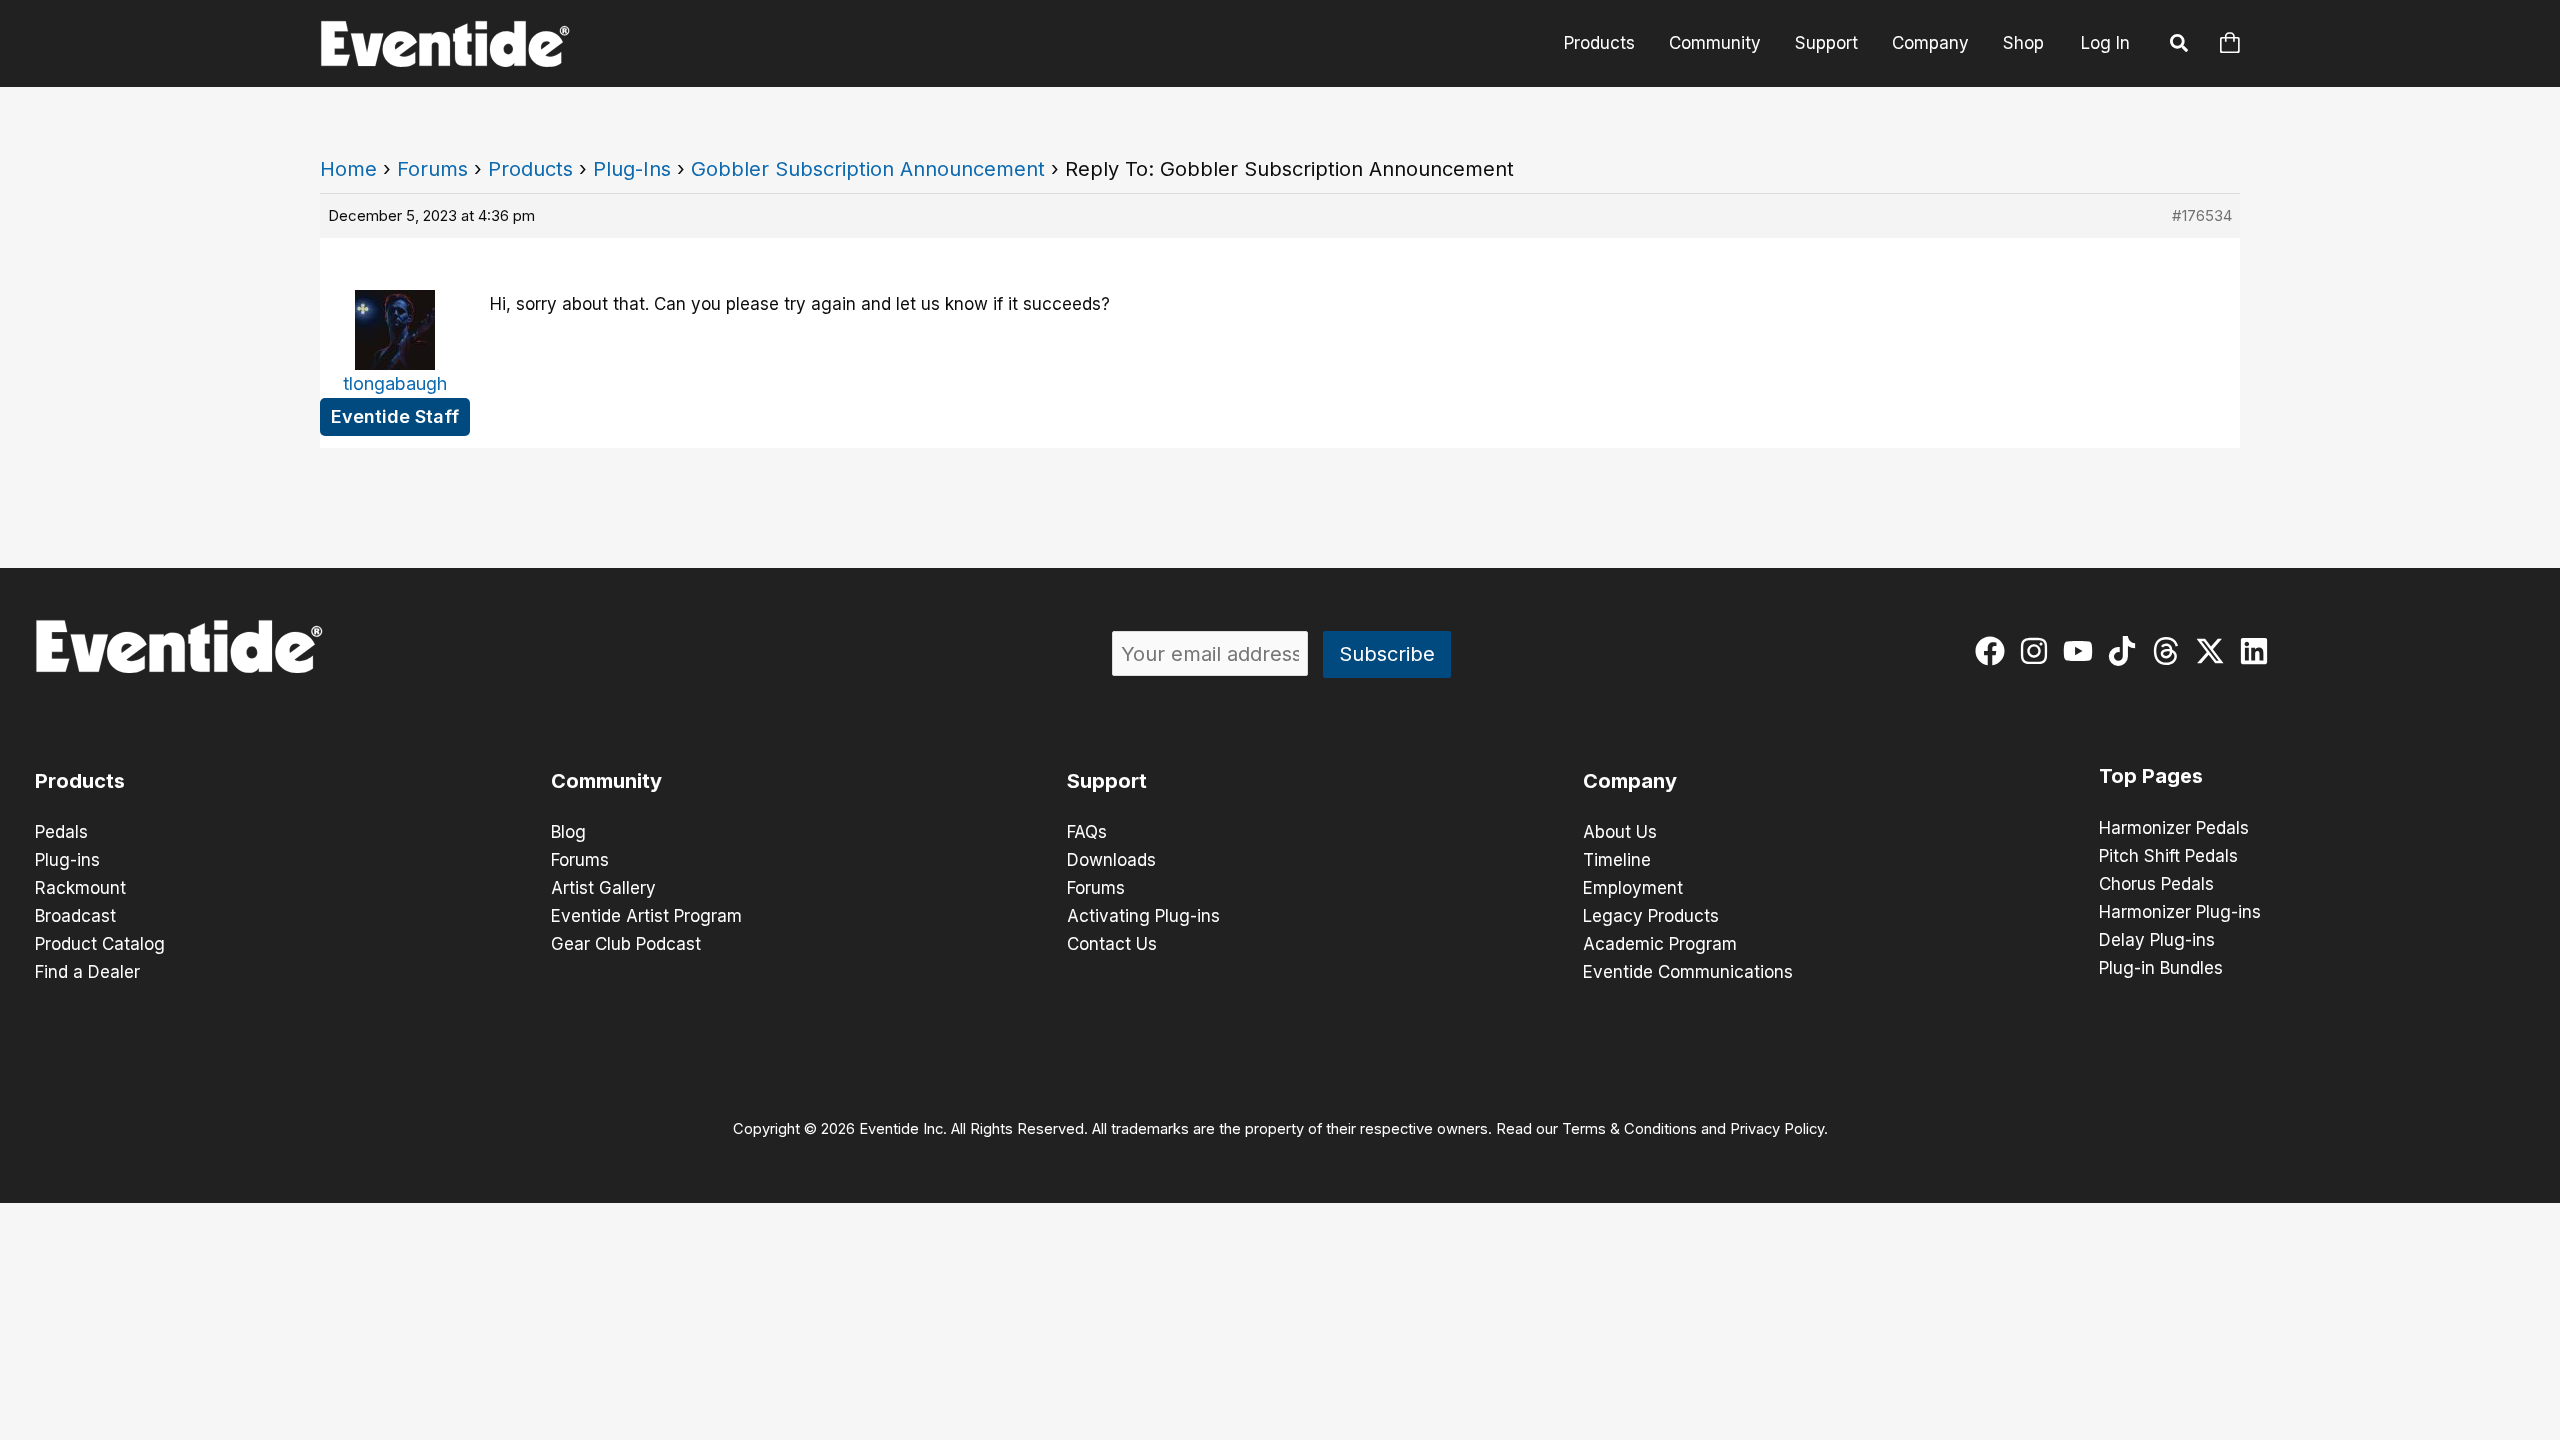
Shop (2023, 43)
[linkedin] (2258, 651)
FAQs (1087, 832)
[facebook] (1994, 651)
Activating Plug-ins (1143, 916)
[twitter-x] (2214, 651)
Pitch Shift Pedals (2168, 856)
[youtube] (2082, 651)
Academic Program (1660, 944)
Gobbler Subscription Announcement (868, 169)
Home (348, 169)
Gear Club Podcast (626, 944)
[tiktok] (2126, 651)
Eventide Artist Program (646, 916)
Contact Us (1112, 944)
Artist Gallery (603, 888)
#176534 (2202, 215)
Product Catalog (100, 944)
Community (1715, 43)
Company (1930, 43)
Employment (1633, 888)
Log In (2105, 43)
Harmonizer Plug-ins (2180, 912)
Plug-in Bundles (2161, 968)
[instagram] (2038, 651)
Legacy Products (1651, 916)
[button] (2180, 46)
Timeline (1617, 860)
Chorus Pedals (2156, 884)
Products (1599, 43)
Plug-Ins (632, 169)
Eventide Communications (1688, 972)
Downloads (1111, 860)
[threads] (2170, 651)
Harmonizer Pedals (2174, 828)
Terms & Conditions (1629, 1129)
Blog (568, 832)
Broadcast (75, 916)
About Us (1620, 832)
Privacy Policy (1777, 1129)
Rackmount (80, 888)
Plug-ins (67, 860)
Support (1826, 43)
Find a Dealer (87, 972)
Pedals (61, 832)
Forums (432, 169)
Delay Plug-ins (2157, 940)
